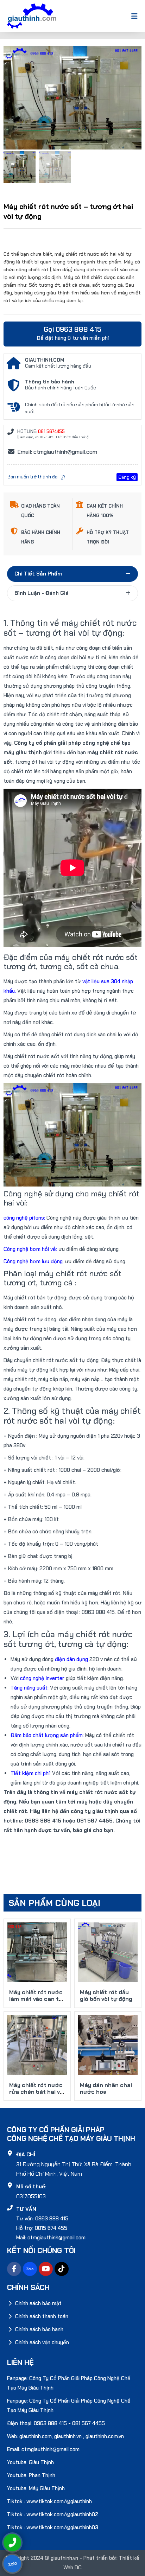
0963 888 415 (50, 2423)
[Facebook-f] (14, 2269)
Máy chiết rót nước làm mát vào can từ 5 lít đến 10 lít (36, 1999)
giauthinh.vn (68, 2436)
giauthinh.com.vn (105, 2436)
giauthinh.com (36, 2436)
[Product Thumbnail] (120, 60)
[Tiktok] (62, 2269)
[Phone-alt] (12, 2543)
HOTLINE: (41, 431)
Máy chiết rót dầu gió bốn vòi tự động (106, 1996)
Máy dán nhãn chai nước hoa (106, 2088)
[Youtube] (46, 2269)
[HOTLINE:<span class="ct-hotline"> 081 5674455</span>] (11, 432)
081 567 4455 (89, 2423)
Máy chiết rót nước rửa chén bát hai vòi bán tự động (37, 2092)
